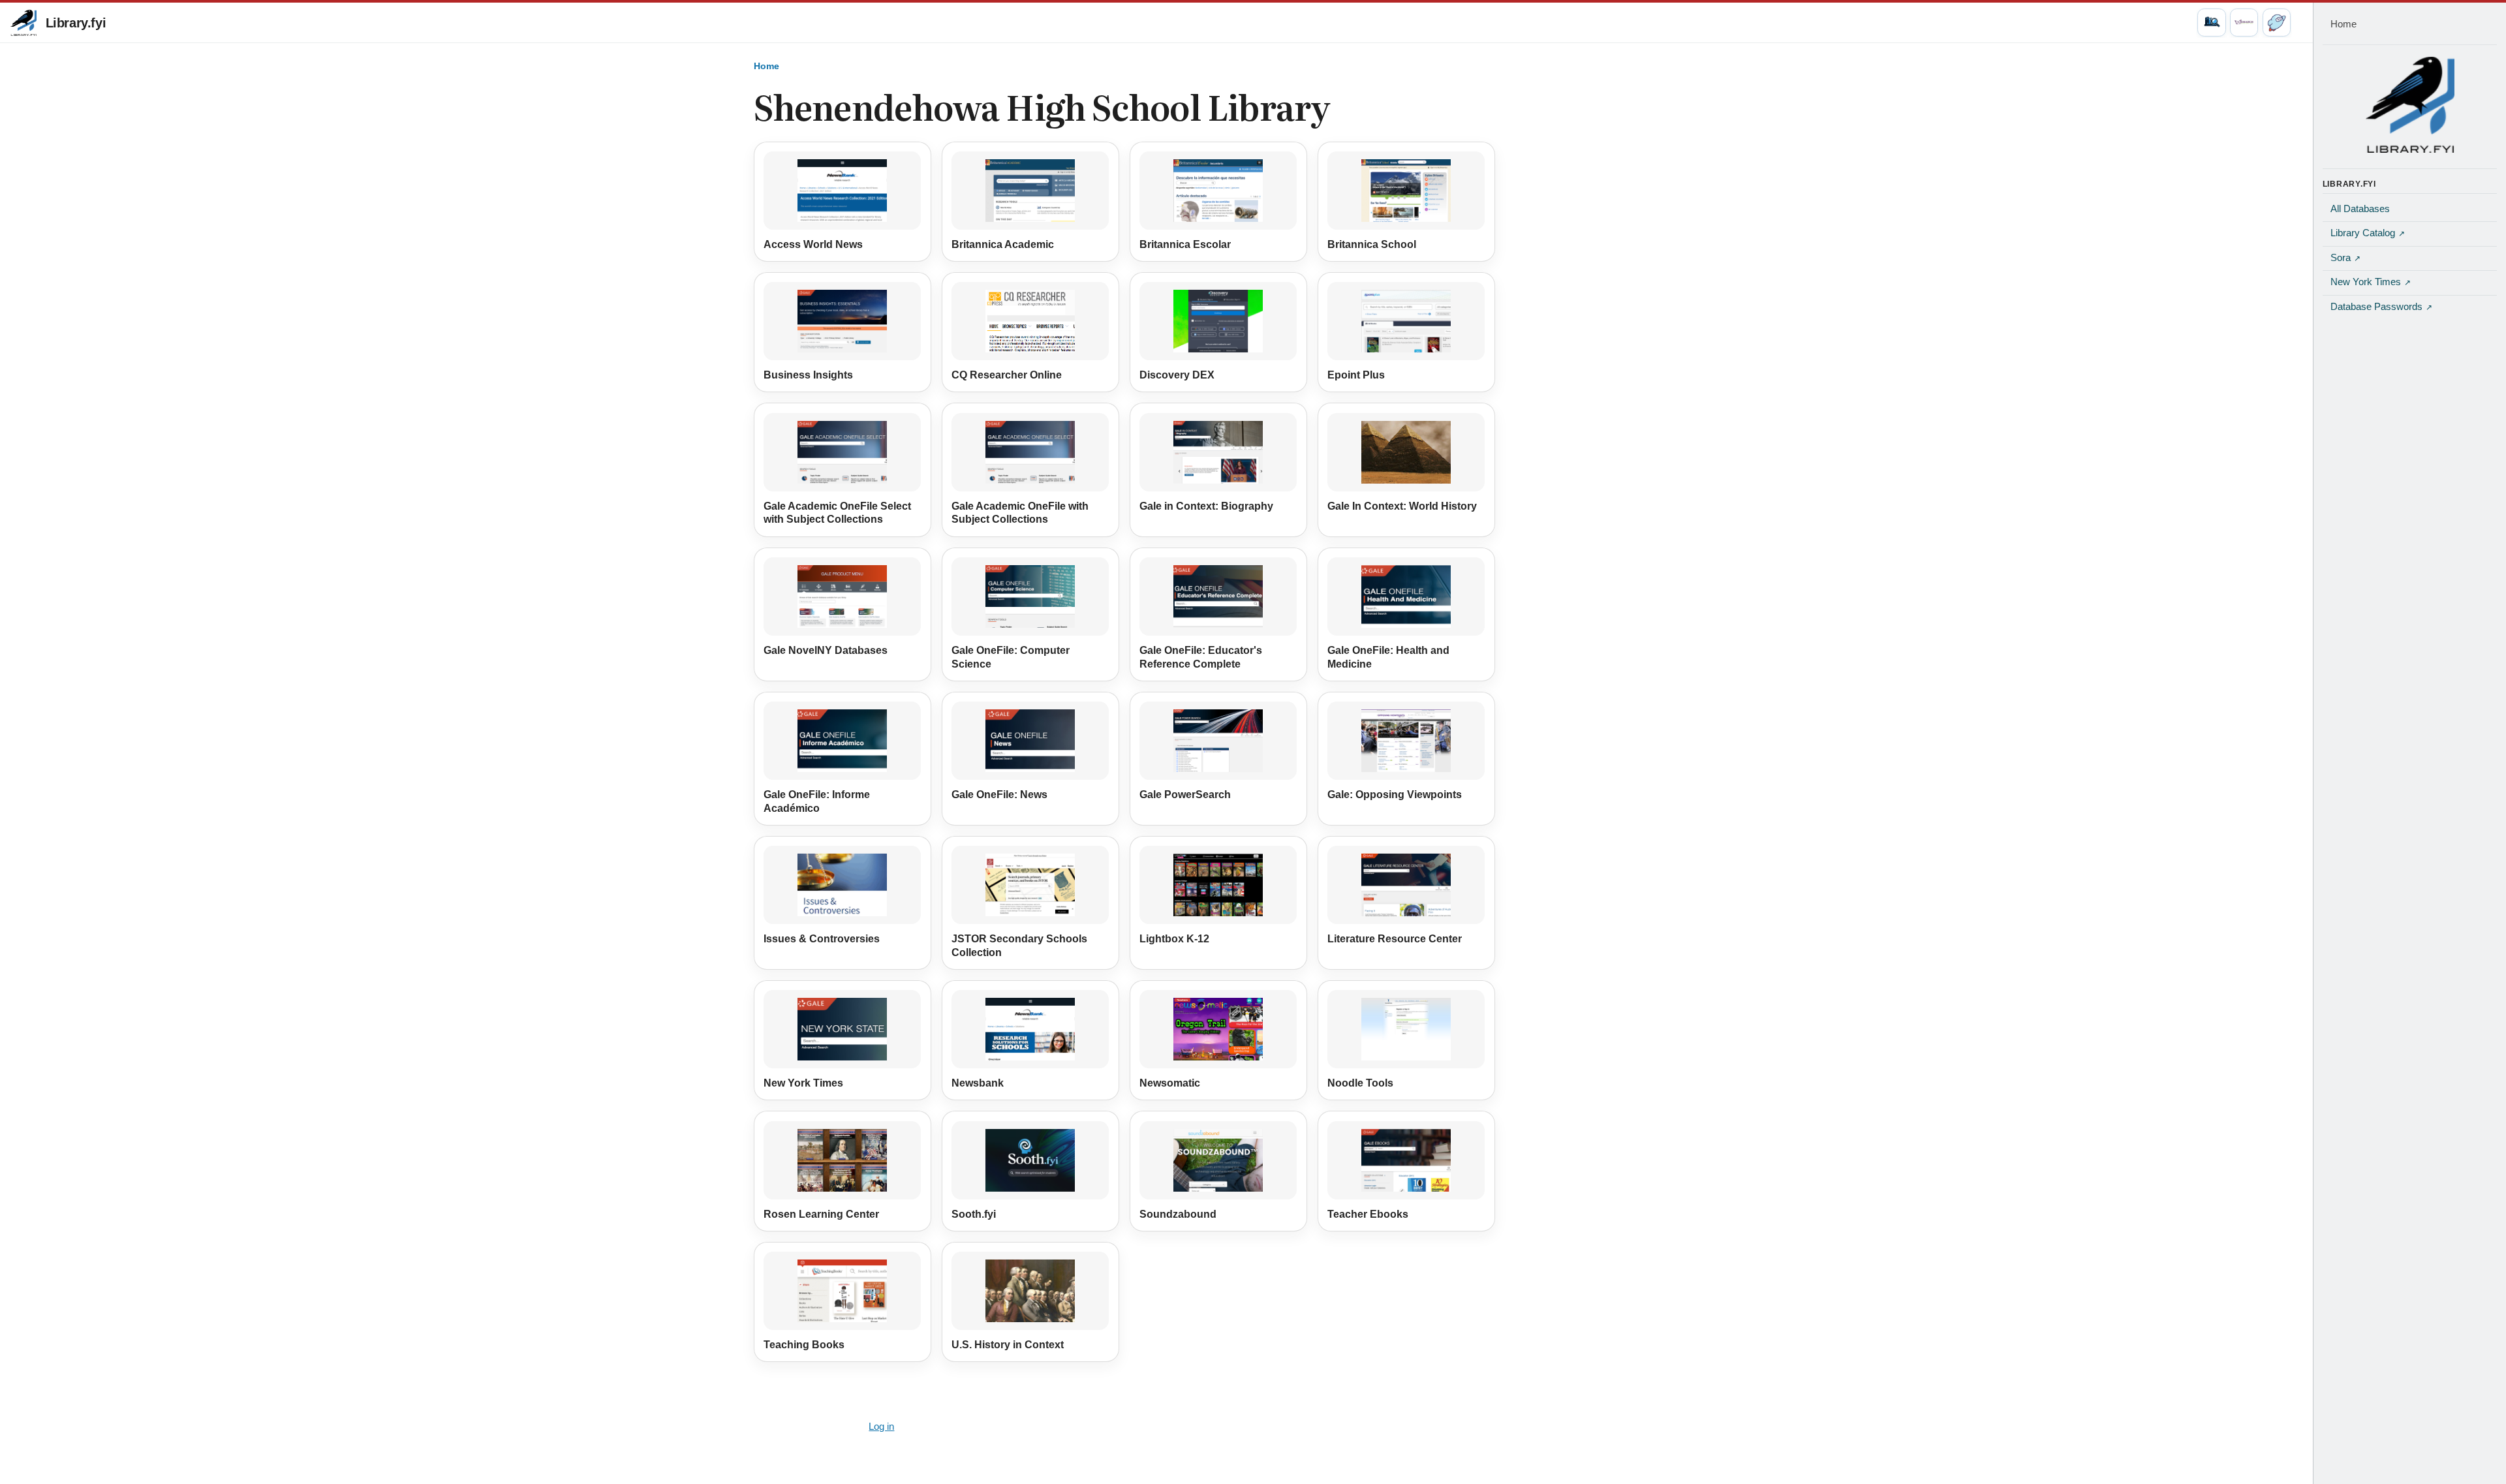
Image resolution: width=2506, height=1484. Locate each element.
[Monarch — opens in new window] (2244, 23)
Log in (881, 1427)
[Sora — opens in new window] (2277, 23)
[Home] (2410, 104)
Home (766, 66)
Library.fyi (76, 23)
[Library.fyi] (23, 23)
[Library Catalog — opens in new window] (2211, 23)
